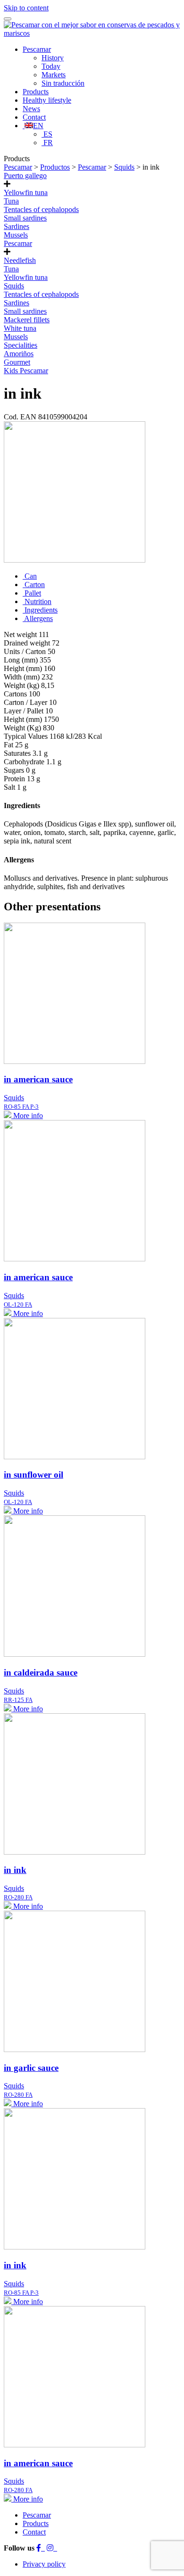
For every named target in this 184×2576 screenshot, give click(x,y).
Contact (34, 117)
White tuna (20, 328)
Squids (14, 286)
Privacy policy (44, 2564)
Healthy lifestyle (47, 100)
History (53, 58)
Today (51, 66)
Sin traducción (63, 83)
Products (36, 92)
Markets (54, 75)
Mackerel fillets (27, 320)
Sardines (17, 226)
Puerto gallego (25, 176)
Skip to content (26, 8)
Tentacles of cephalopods (41, 209)
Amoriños (19, 354)
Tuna (11, 201)
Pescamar (37, 49)
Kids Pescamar (26, 371)
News (31, 109)
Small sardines (25, 218)
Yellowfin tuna (26, 192)
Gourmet (17, 362)
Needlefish (20, 260)
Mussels (16, 235)
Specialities (21, 345)
